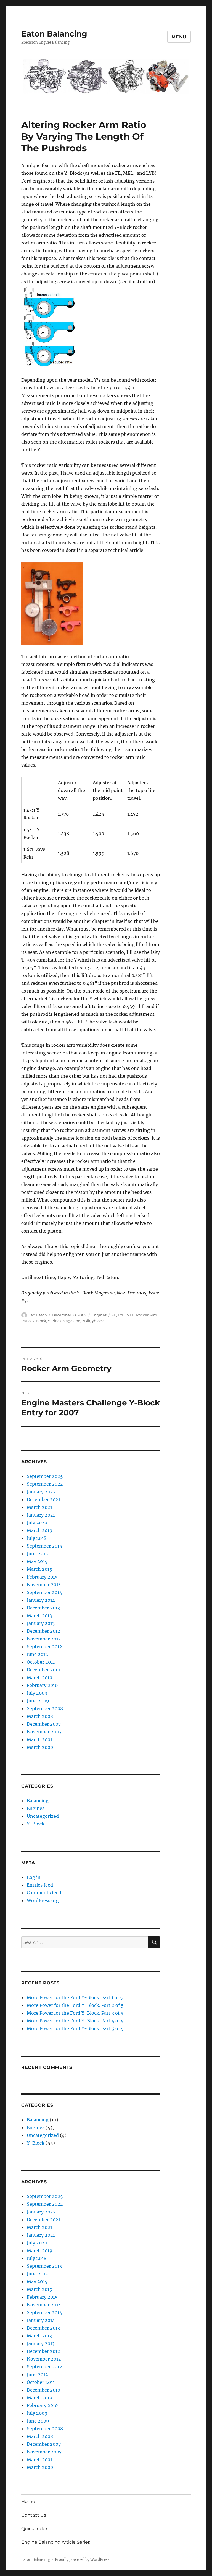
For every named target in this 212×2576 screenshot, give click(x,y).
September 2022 (45, 1484)
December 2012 (43, 1631)
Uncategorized (43, 1816)
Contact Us (34, 2515)
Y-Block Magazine (64, 1321)
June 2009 (38, 1701)
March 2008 (40, 1716)
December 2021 (43, 1499)
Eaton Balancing (54, 34)
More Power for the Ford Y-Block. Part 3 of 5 (75, 2013)
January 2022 (41, 1492)
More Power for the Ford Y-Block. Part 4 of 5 (75, 2021)
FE (114, 1315)
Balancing (38, 1801)
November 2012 (44, 1639)
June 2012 (37, 1654)
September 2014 (44, 1592)
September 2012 (44, 1647)
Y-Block (39, 1321)
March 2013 (39, 1616)
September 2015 (44, 1546)
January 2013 (41, 1623)
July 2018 (37, 1538)
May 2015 (37, 1561)
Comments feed (44, 1893)
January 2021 (41, 1515)
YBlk (86, 1321)
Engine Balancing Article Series (56, 2542)
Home (28, 2501)
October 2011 (41, 1662)
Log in (34, 1877)
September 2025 (45, 1476)
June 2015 (37, 1554)
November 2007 (44, 1732)
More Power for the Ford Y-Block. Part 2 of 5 (75, 2005)
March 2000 (40, 1747)
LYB (121, 1315)
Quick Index (35, 2529)
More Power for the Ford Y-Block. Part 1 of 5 (75, 1997)
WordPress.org (43, 1900)
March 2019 (40, 1530)
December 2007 (44, 1724)
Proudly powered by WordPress (82, 2560)
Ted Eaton (38, 1315)
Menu (179, 37)
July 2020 (37, 1523)
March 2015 (39, 1569)
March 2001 (39, 1739)
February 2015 (42, 1577)
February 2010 (42, 1685)
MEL (130, 1315)
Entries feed (40, 1885)
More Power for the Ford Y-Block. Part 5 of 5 (75, 2028)
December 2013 (43, 1608)
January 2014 (41, 1600)
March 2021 (39, 1507)
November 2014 (44, 1585)
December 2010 (43, 1670)
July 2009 (37, 1693)
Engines (99, 1315)
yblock (98, 1321)
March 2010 (39, 1678)
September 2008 (45, 1708)
